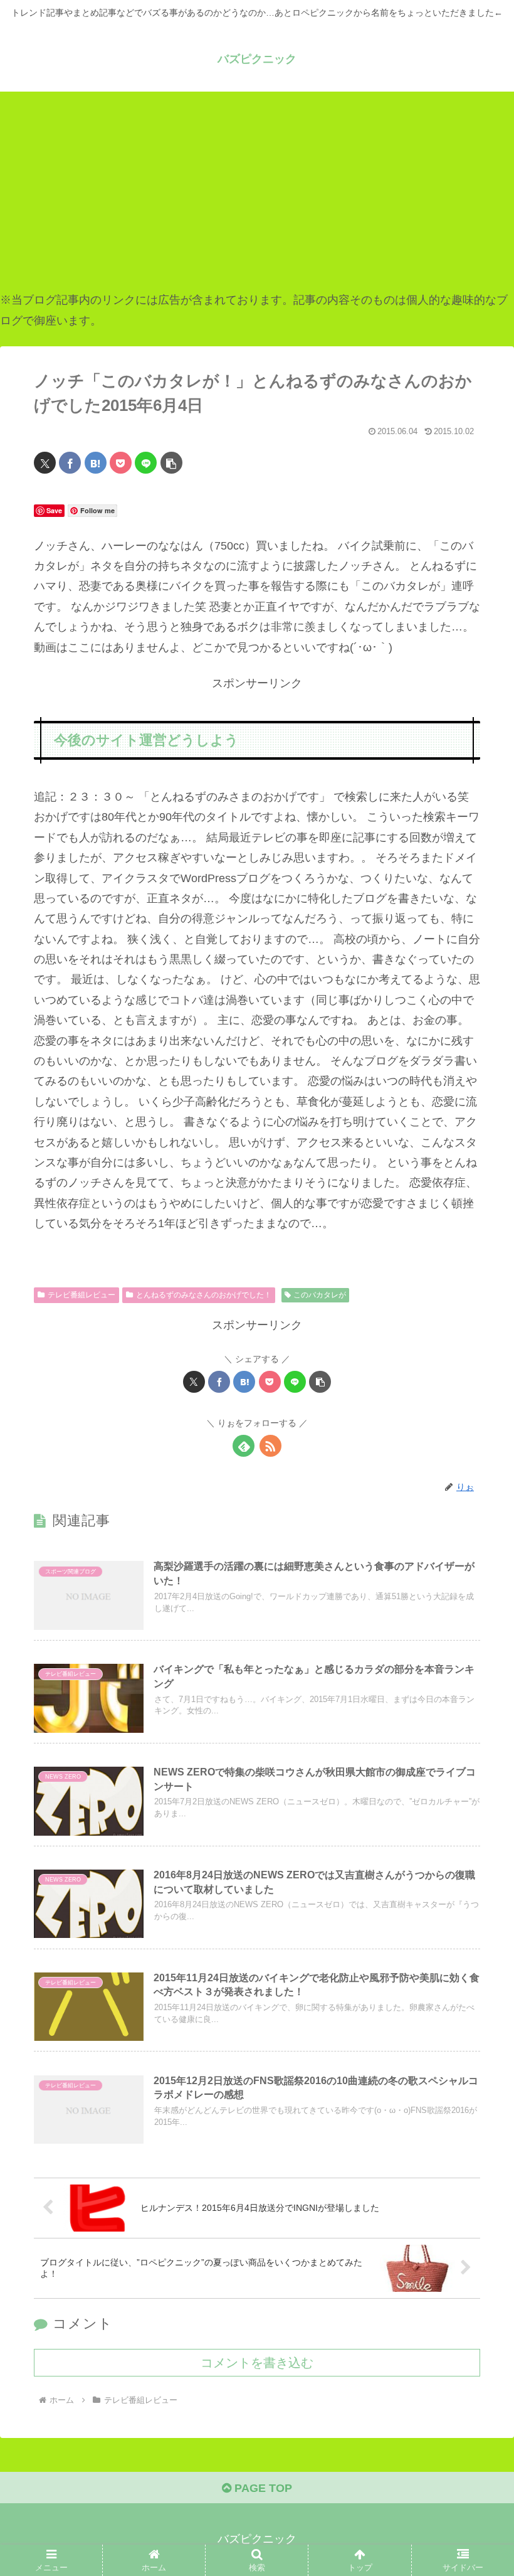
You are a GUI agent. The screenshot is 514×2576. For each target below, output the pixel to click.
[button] (171, 463)
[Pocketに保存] (121, 463)
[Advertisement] (257, 191)
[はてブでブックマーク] (96, 463)
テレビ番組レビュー (81, 1295)
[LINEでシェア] (146, 463)
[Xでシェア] (45, 463)
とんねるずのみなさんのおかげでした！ (204, 1295)
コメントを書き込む (257, 2363)
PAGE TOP (262, 2488)
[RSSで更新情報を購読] (270, 1446)
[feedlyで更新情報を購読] (244, 1446)
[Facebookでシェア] (70, 463)
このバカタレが (320, 1295)
